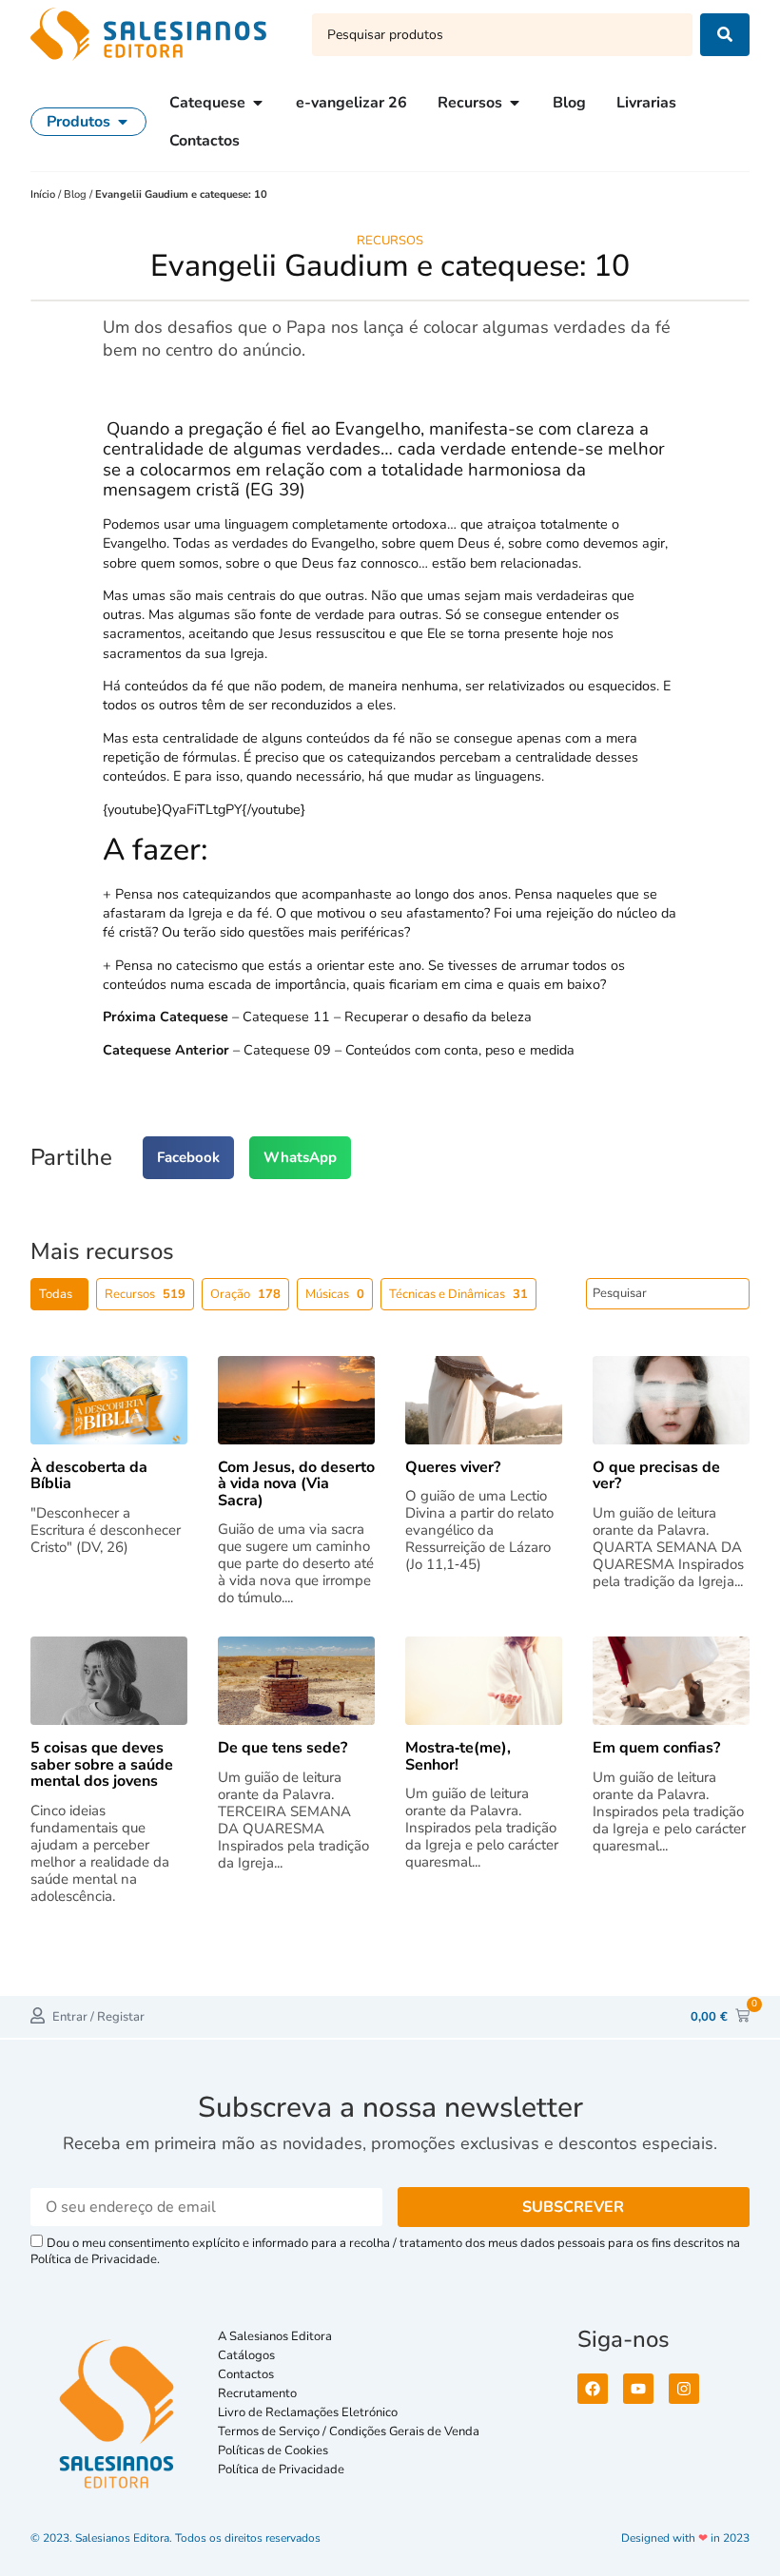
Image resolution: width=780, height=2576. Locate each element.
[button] (188, 1158)
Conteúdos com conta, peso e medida (460, 1050)
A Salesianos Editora (275, 2336)
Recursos (390, 241)
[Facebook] (593, 2389)
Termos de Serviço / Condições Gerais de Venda (351, 2431)
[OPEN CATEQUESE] (258, 103)
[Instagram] (684, 2389)
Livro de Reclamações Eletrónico (308, 2412)
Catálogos (246, 2355)
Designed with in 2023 (685, 2538)
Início (44, 194)
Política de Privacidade (281, 2469)
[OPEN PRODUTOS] (123, 122)
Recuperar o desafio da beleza (438, 1017)
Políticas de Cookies (273, 2450)
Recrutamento (257, 2393)
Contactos (246, 2374)
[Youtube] (638, 2389)
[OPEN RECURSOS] (515, 103)
